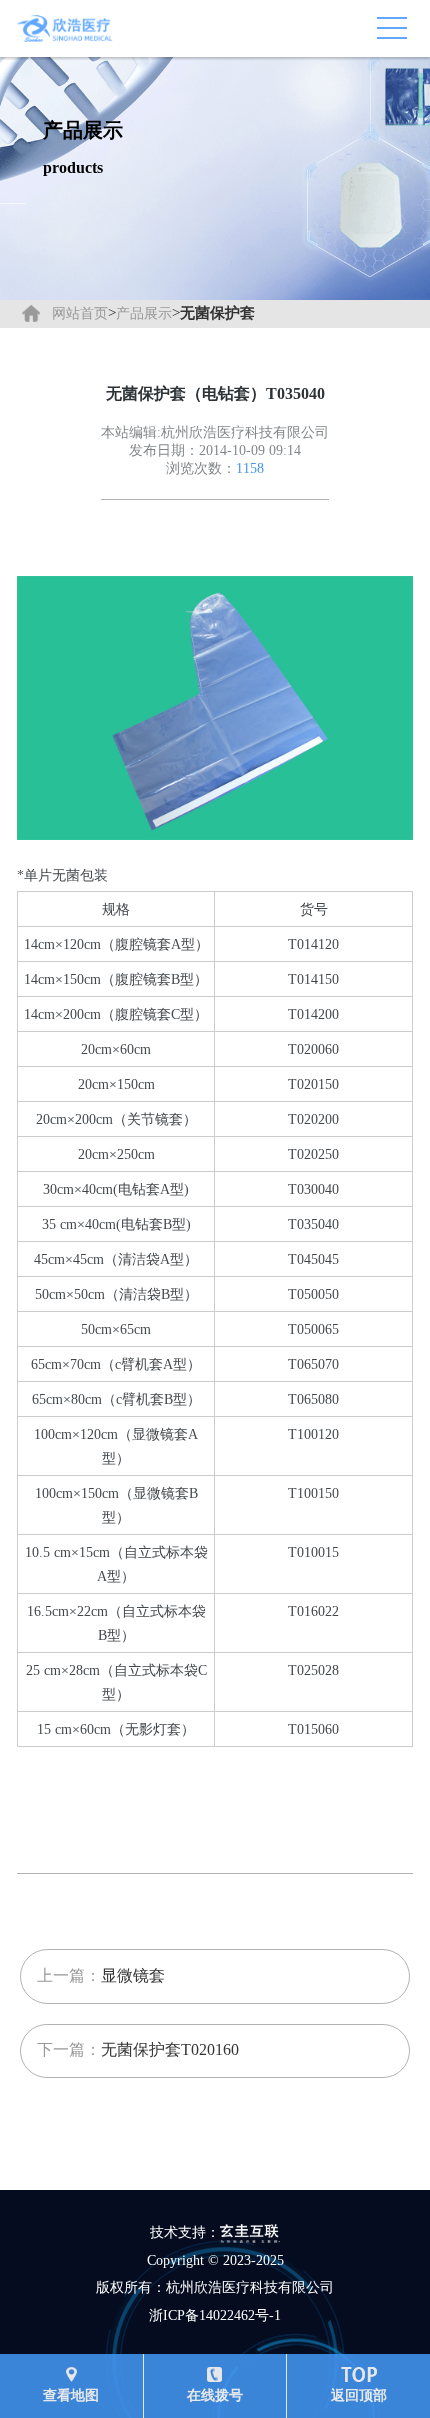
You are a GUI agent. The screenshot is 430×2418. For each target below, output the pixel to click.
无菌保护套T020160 (170, 2049)
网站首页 (80, 313)
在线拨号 (215, 2395)
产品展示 (144, 313)
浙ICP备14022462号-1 (215, 2315)
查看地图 (71, 2395)
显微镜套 (133, 1975)
